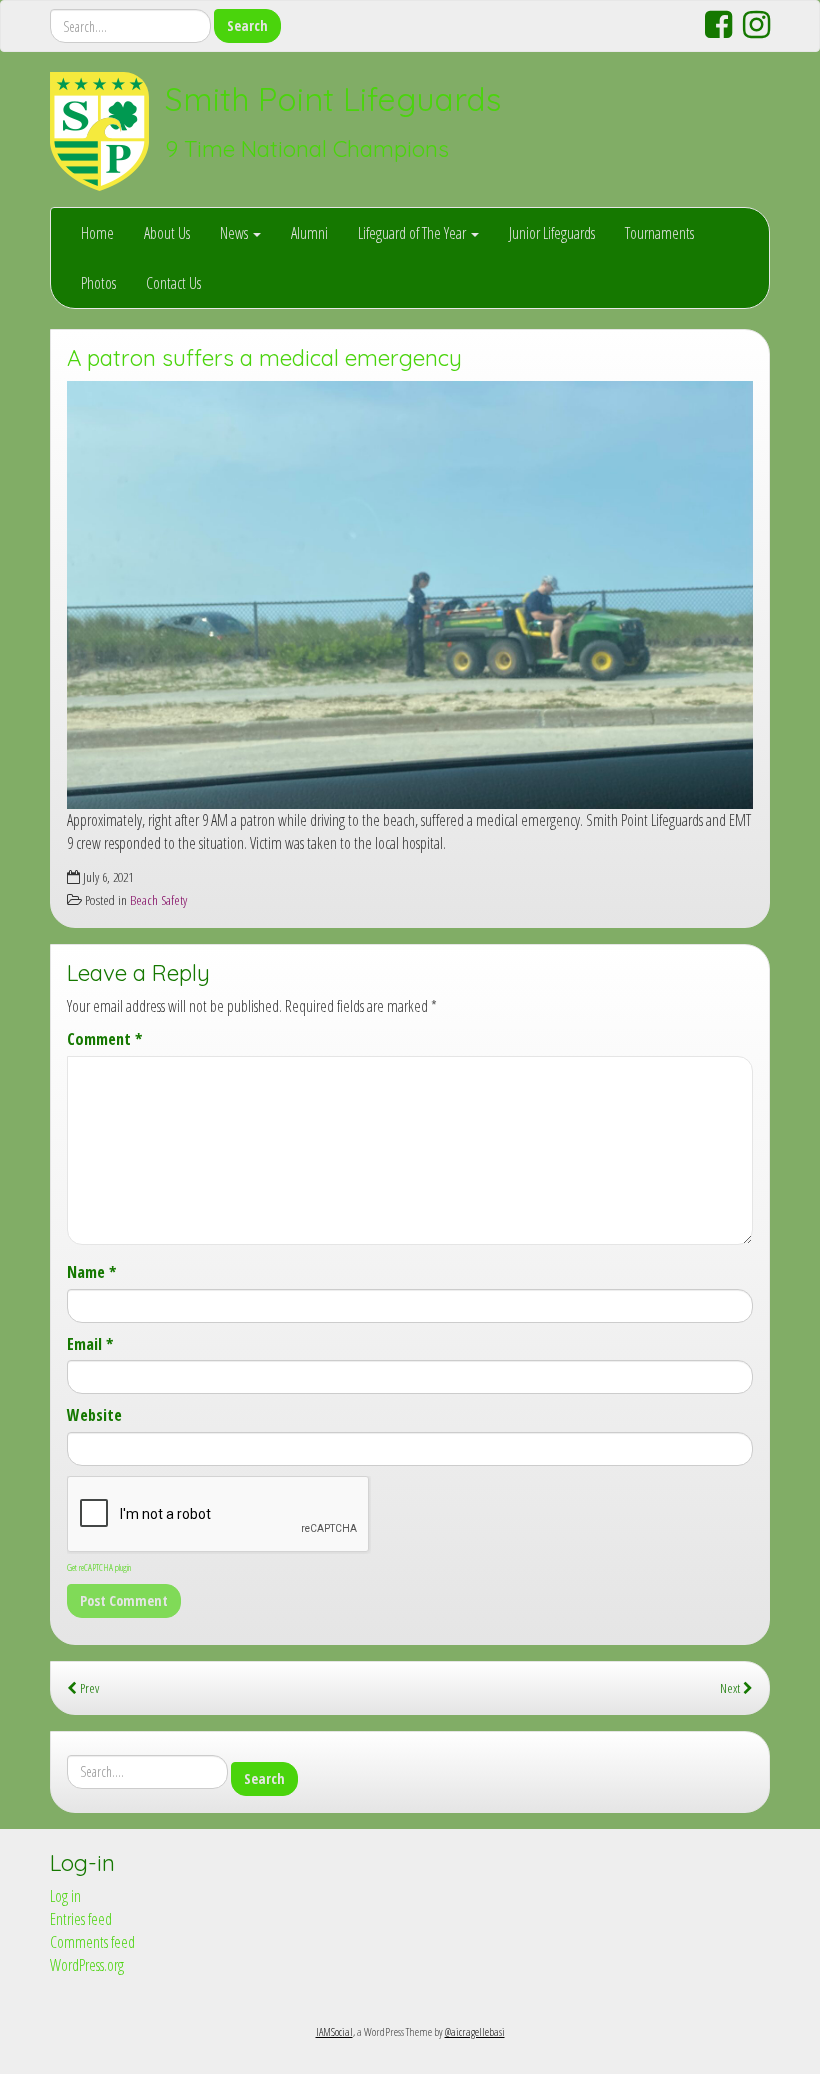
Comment (104, 1039)
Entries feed (81, 1919)
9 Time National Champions (307, 149)
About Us (167, 233)
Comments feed (92, 1942)
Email (90, 1344)
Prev (88, 1687)
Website (94, 1415)
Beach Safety (158, 899)
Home (97, 233)
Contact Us (173, 283)
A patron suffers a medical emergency (264, 358)
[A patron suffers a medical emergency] (410, 595)
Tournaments (659, 233)
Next (731, 1687)
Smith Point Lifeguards (333, 99)
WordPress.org (87, 1965)
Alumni (309, 233)
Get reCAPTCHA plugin (99, 1567)
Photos (98, 283)
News (235, 233)
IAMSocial (334, 2031)
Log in (65, 1896)
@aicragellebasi (475, 2031)
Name (91, 1272)
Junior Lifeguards (552, 233)
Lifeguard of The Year (413, 233)
